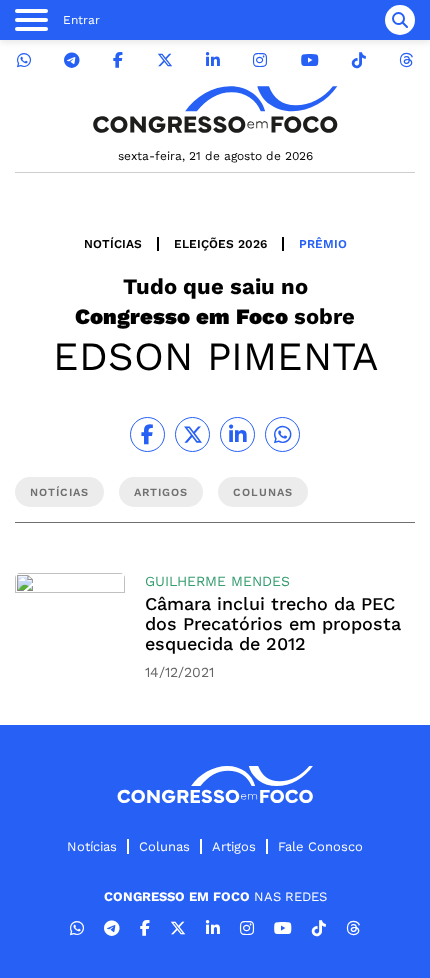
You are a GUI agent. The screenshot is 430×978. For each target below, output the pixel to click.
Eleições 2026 (220, 244)
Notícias (113, 244)
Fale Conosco (320, 846)
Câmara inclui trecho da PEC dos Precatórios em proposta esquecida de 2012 (273, 623)
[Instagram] (260, 60)
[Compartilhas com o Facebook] (147, 434)
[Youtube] (310, 60)
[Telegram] (72, 60)
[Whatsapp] (24, 60)
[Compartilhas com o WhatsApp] (282, 434)
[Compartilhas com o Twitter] (192, 434)
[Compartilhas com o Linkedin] (237, 434)
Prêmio (323, 244)
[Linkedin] (213, 60)
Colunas (164, 846)
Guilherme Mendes (217, 581)
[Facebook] (118, 60)
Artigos (234, 846)
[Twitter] (165, 60)
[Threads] (406, 60)
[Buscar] (400, 20)
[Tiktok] (359, 60)
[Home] (215, 109)
